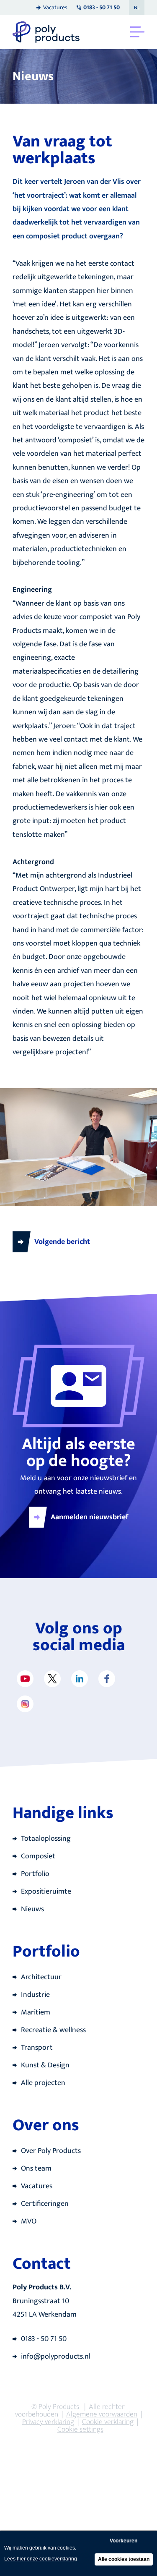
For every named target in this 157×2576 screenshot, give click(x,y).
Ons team (36, 2168)
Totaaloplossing (46, 1839)
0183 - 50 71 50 (44, 2339)
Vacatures (55, 7)
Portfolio (35, 1874)
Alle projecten (43, 2083)
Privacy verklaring (48, 2422)
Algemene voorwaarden (102, 2414)
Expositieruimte (46, 1892)
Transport (37, 2048)
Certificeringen (45, 2204)
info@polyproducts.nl (56, 2357)
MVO (29, 2221)
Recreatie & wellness (53, 2030)
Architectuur (41, 1977)
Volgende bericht (62, 1242)
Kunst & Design (45, 2065)
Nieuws (32, 1909)
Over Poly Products (51, 2151)
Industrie (35, 1995)
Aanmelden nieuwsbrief (90, 1517)
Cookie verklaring (108, 2422)
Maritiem (36, 2012)
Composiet (38, 1856)
